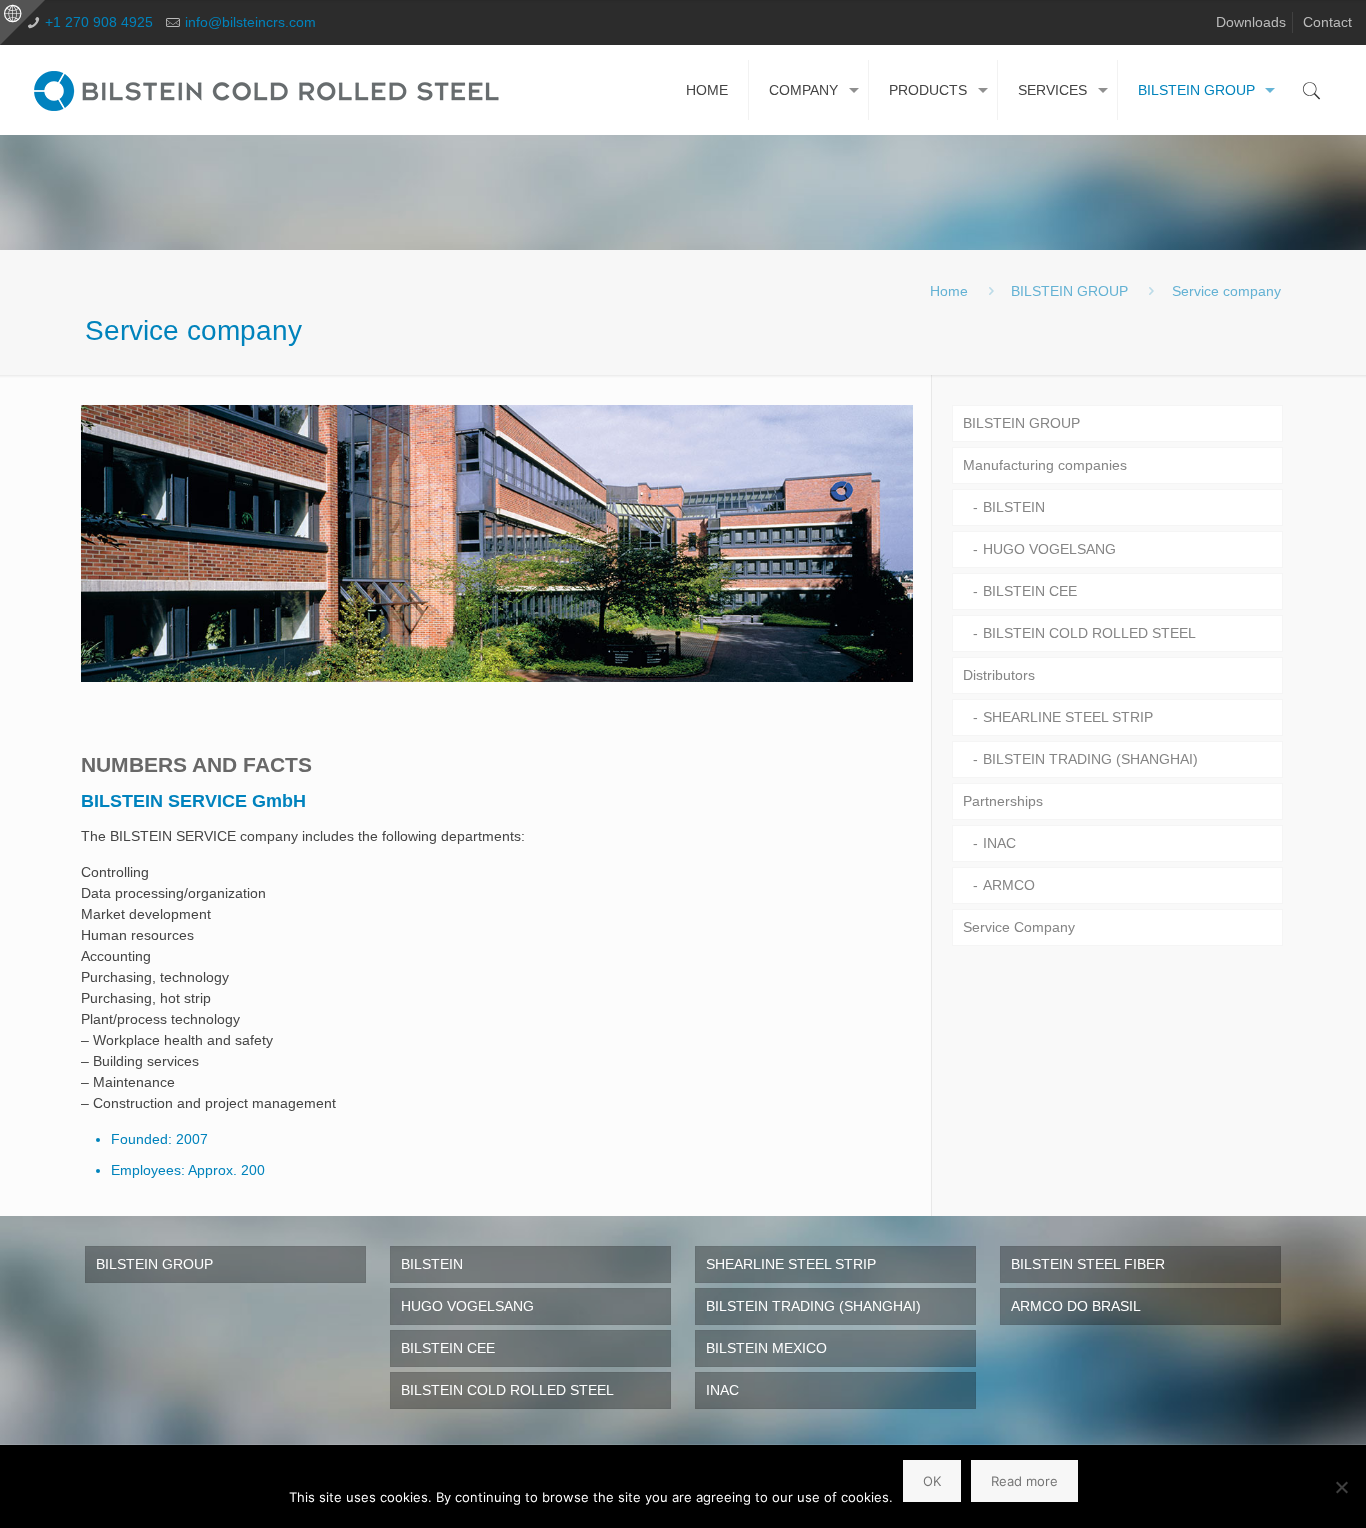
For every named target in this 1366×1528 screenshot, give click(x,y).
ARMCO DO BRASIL (1076, 1306)
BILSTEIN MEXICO (766, 1348)
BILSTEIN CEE (1030, 591)
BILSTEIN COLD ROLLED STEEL (1089, 633)
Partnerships (1003, 801)
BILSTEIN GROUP (1069, 291)
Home (949, 291)
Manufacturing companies (1045, 465)
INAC (999, 843)
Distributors (999, 675)
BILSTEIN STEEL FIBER (1088, 1264)
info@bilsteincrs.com (250, 22)
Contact (1327, 22)
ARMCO (1009, 885)
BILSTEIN (1014, 507)
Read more (1024, 1481)
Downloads (1251, 22)
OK (932, 1481)
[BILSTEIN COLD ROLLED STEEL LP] (271, 90)
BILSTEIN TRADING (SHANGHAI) (1090, 759)
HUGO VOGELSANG (1049, 549)
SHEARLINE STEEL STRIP (1068, 717)
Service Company (1019, 927)
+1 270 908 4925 (99, 22)
